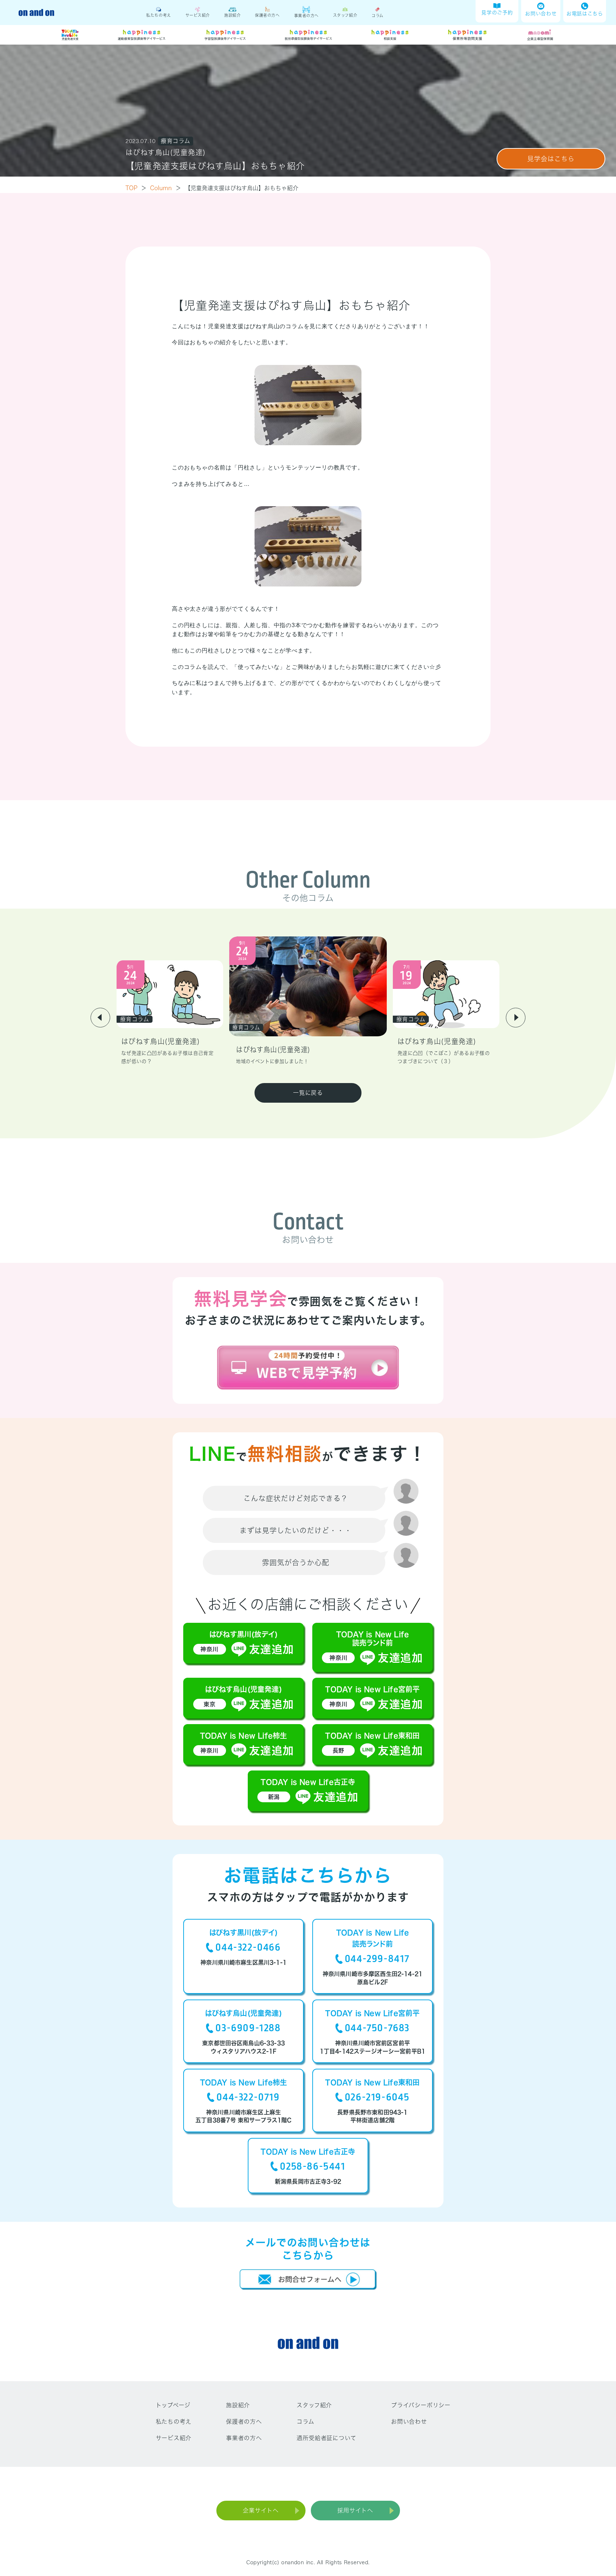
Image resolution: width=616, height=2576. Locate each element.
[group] (170, 1013)
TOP (136, 188)
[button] (100, 1018)
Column (166, 188)
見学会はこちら (551, 159)
